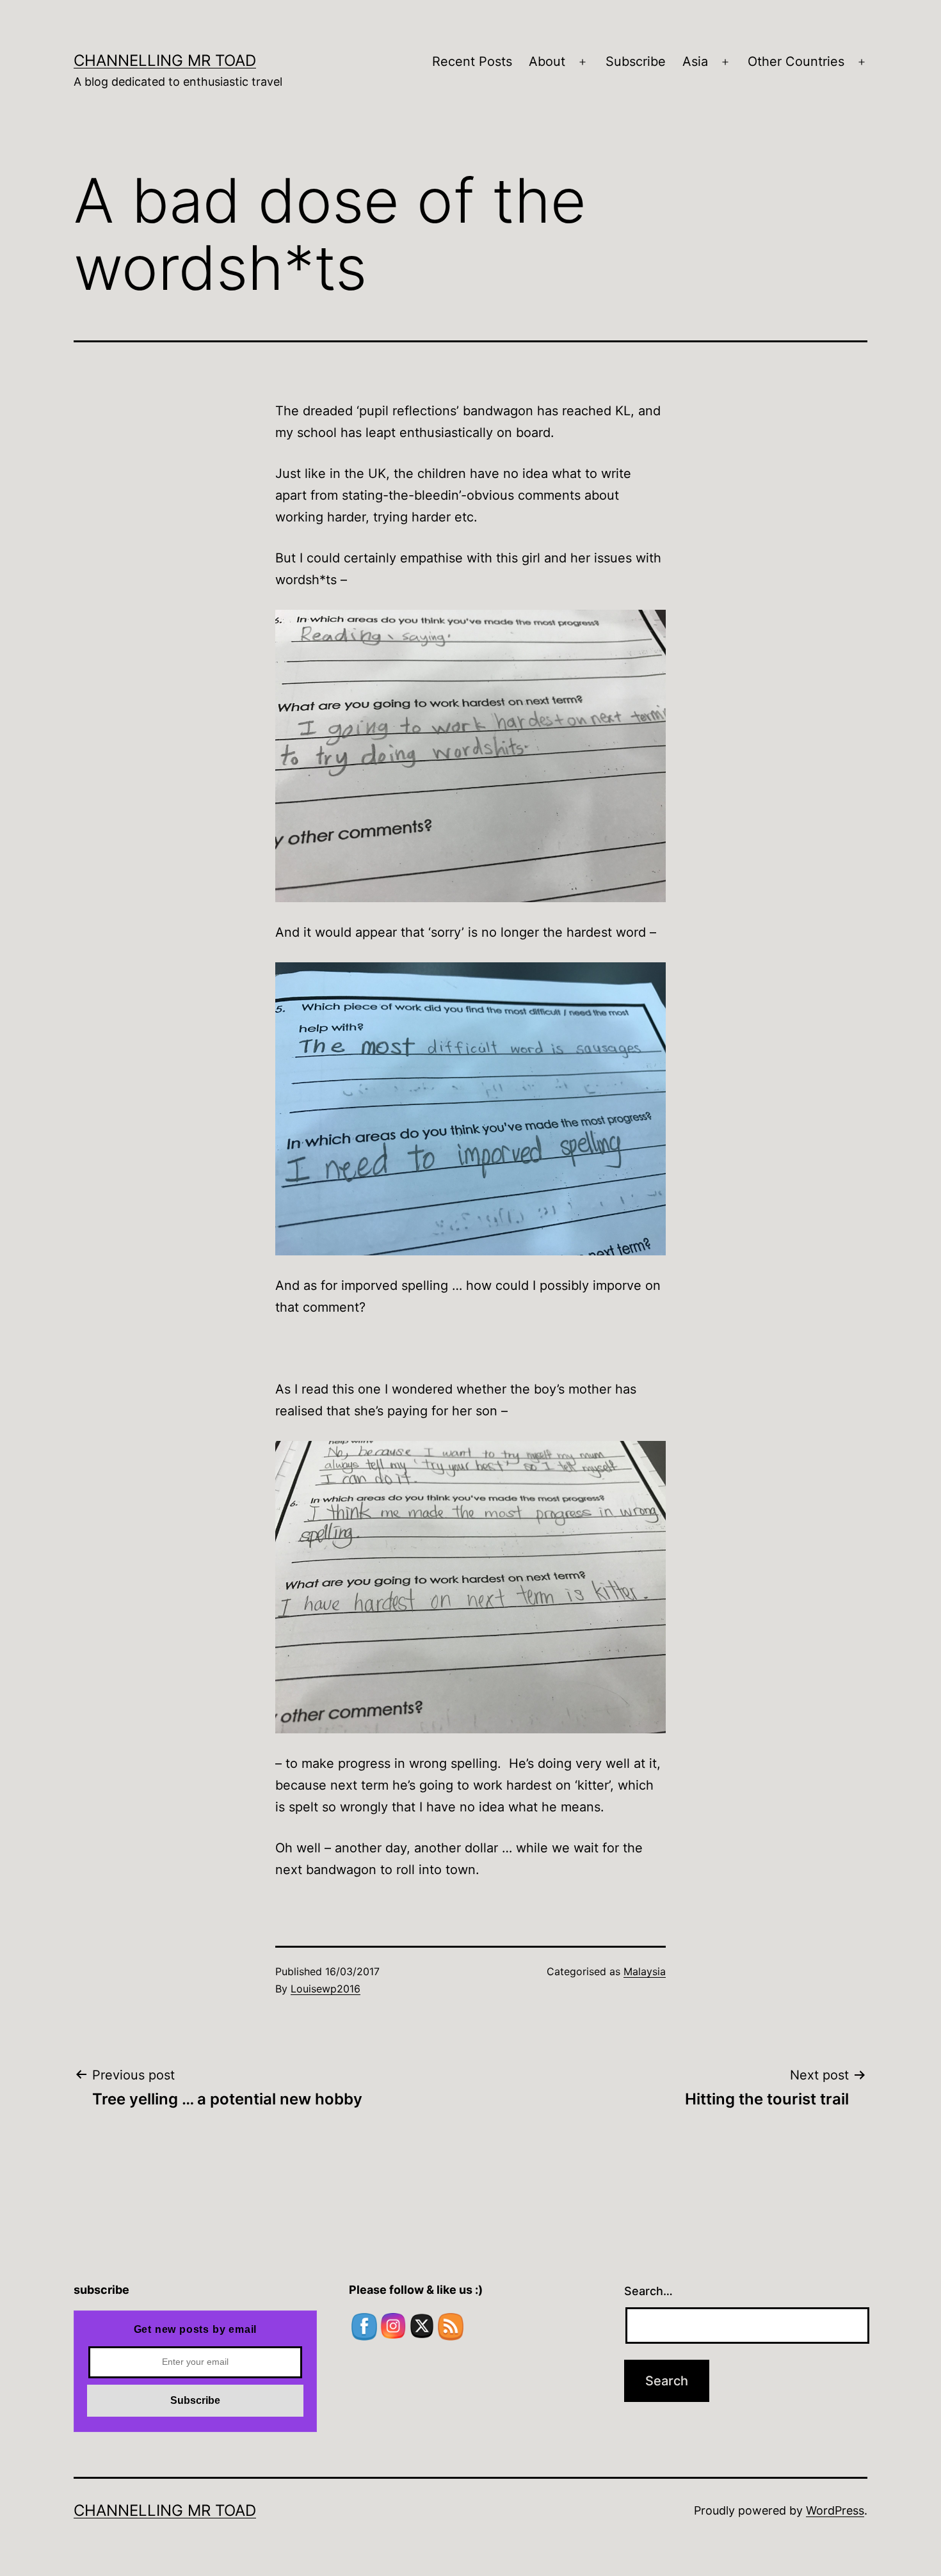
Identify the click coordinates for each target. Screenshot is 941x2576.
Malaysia (645, 1971)
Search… (648, 2291)
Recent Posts (472, 61)
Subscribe (636, 61)
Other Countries (796, 61)
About (547, 61)
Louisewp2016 (326, 1989)
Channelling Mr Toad (165, 60)
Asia (695, 61)
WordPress (835, 2510)
